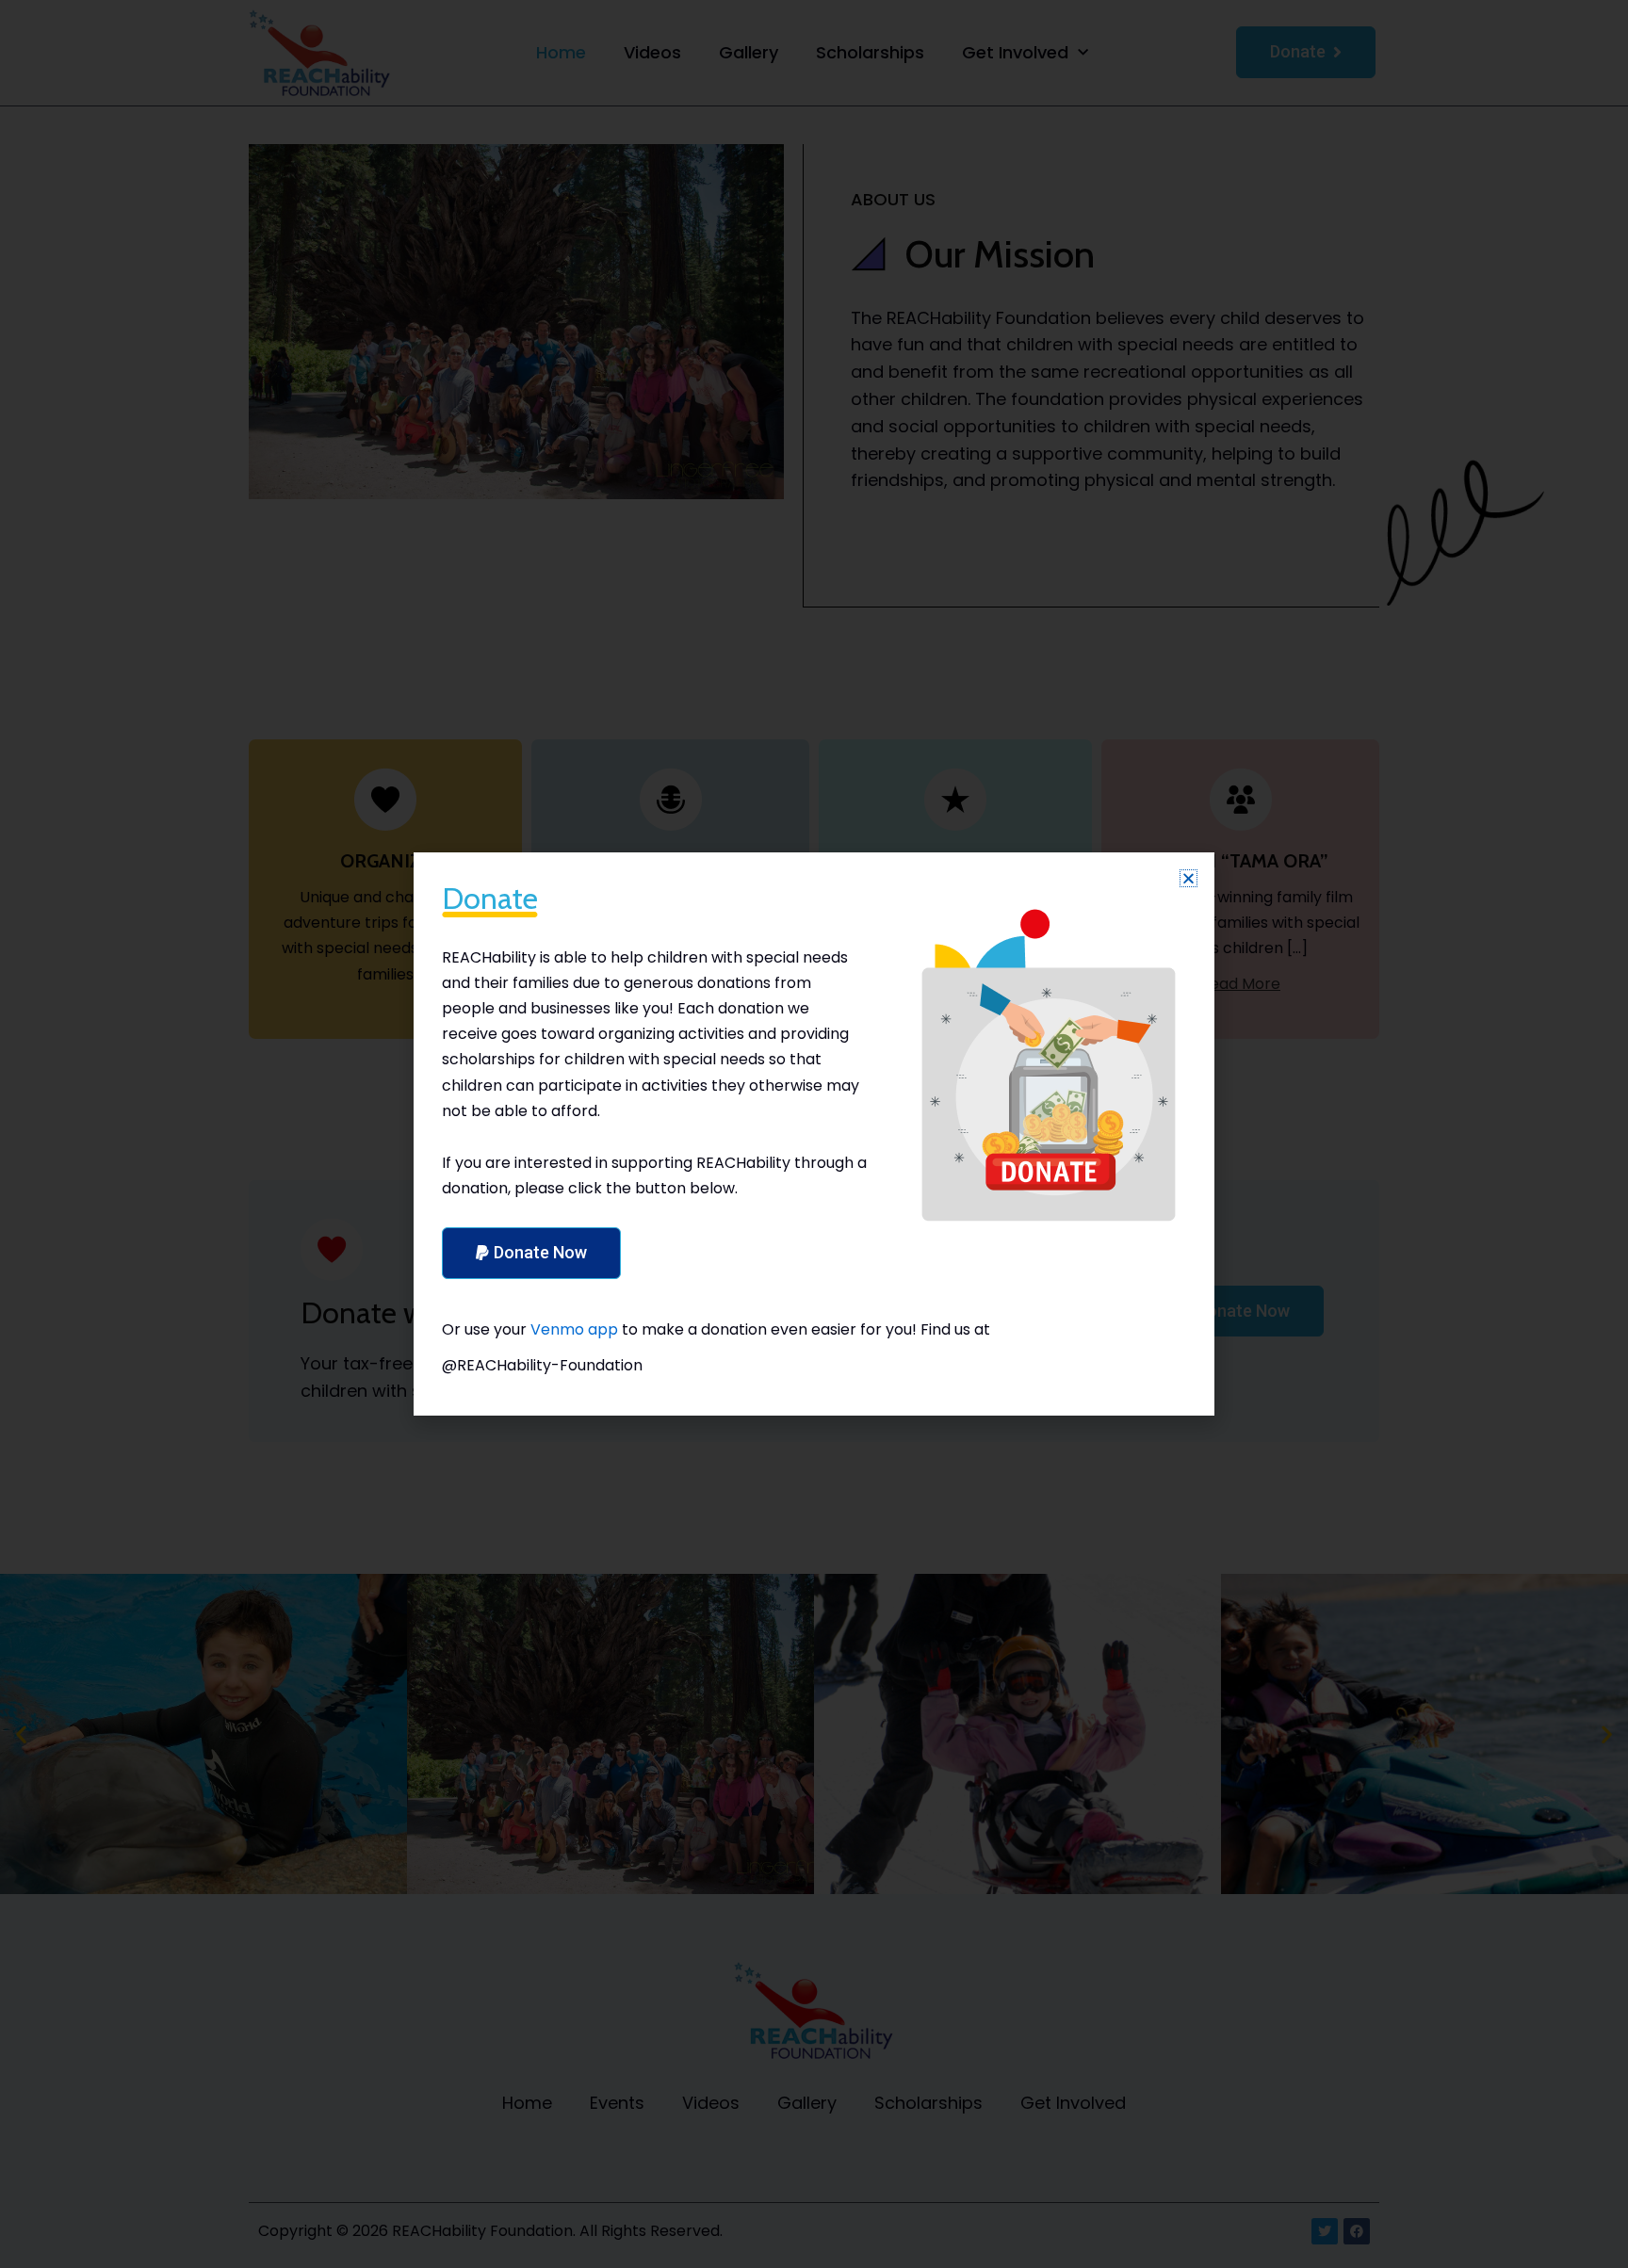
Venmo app (574, 1329)
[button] (1188, 878)
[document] (814, 1134)
